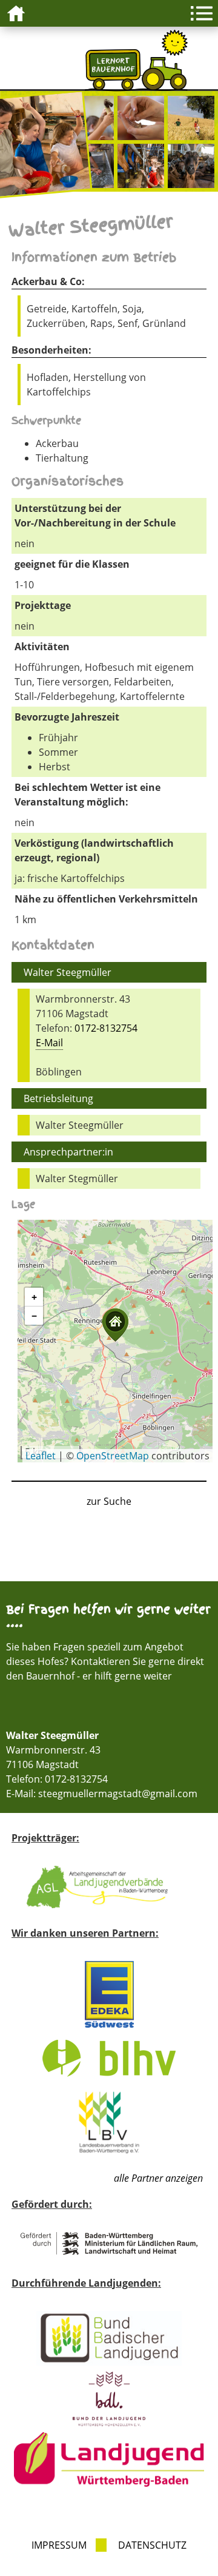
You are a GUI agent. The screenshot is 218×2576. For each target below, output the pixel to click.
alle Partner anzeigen (158, 2178)
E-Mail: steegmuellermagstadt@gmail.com (102, 1794)
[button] (115, 1325)
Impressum (59, 2545)
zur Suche (109, 1501)
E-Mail (49, 1043)
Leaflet (41, 1456)
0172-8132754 (106, 1028)
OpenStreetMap (113, 1456)
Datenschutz (152, 2545)
